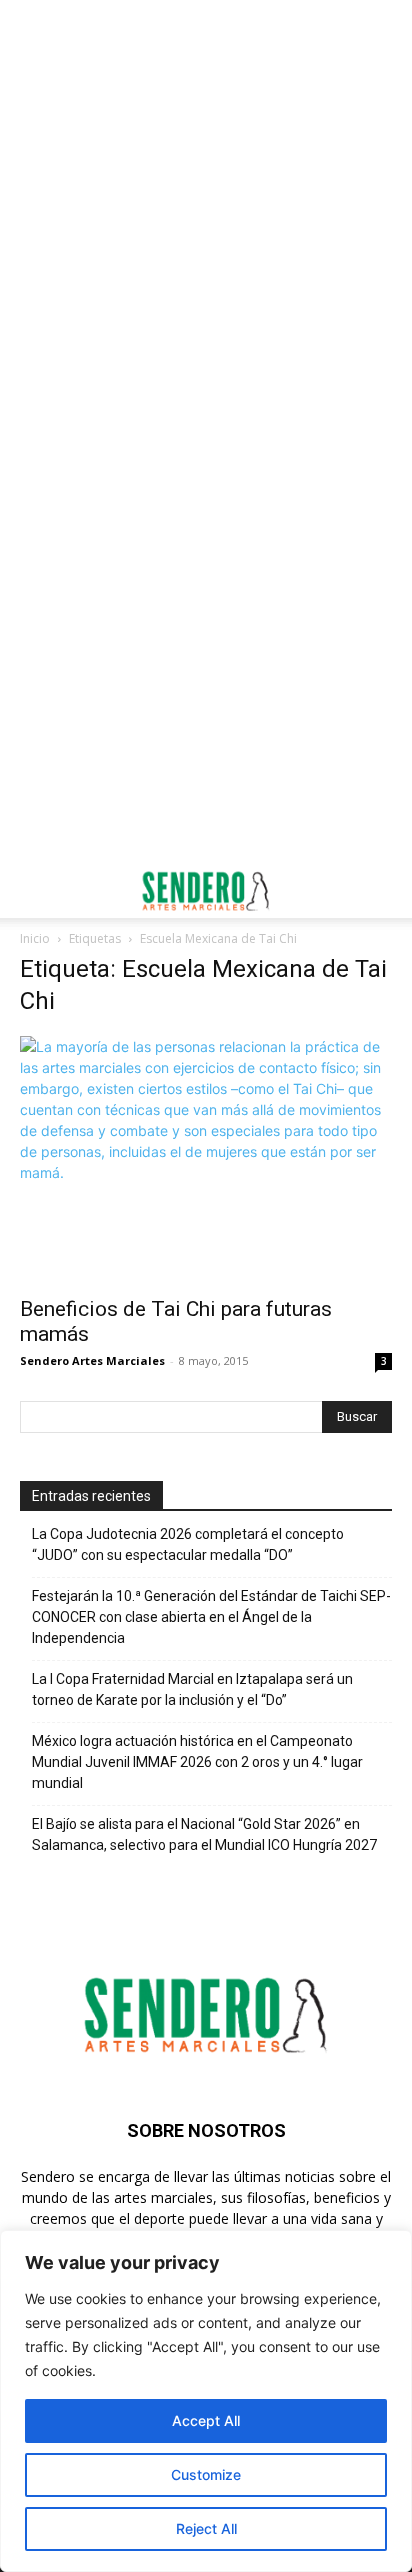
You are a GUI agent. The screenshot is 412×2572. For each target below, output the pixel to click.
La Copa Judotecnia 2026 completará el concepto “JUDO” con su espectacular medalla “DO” (188, 1544)
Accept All (206, 2420)
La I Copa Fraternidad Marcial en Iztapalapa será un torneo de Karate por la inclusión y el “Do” (192, 1689)
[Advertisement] (206, 216)
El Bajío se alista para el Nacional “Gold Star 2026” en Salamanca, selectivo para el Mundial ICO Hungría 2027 (204, 1834)
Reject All (206, 2528)
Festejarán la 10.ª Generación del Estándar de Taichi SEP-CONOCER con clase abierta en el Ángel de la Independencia (211, 1617)
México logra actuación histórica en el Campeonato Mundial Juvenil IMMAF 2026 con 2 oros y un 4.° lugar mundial (197, 1762)
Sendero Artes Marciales (92, 1360)
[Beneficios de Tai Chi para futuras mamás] (206, 1160)
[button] (34, 891)
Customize (206, 2474)
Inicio (35, 938)
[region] (206, 2401)
